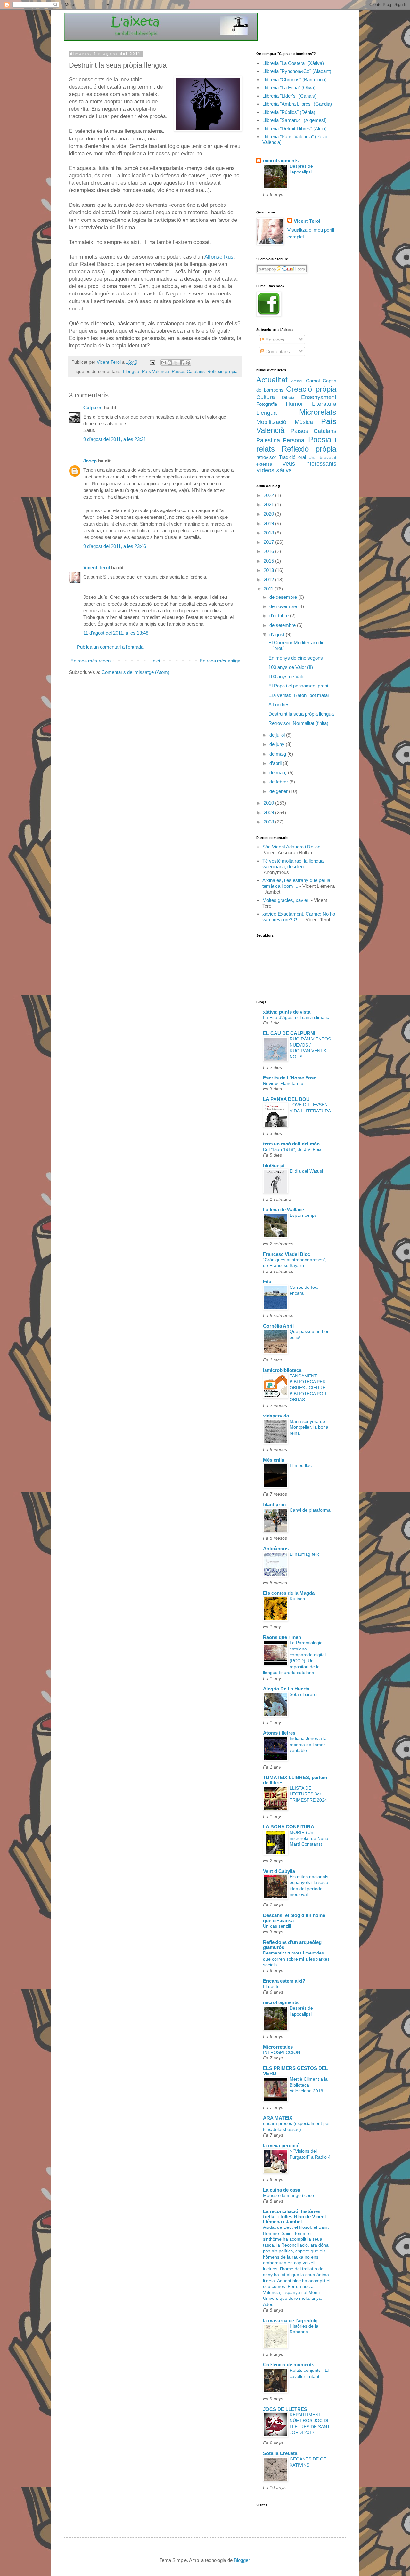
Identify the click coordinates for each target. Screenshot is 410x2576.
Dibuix (288, 398)
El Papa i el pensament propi (298, 686)
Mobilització (271, 422)
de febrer (279, 782)
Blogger (242, 2560)
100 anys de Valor (287, 676)
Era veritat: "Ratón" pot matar (299, 695)
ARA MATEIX (278, 2118)
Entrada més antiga (220, 661)
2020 (269, 514)
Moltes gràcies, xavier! (286, 900)
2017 (269, 542)
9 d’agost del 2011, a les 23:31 (115, 439)
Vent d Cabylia (279, 1871)
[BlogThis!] (170, 363)
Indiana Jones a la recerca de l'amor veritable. (308, 1744)
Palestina (268, 440)
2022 (269, 495)
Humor (294, 404)
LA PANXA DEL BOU (286, 1099)
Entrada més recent (91, 661)
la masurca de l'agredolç (290, 2320)
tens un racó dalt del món (291, 1144)
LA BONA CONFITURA (289, 1827)
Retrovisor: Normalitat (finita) (298, 723)
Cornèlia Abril (278, 1326)
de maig (278, 754)
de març (279, 772)
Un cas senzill (277, 1926)
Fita (267, 1282)
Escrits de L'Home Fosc (290, 1078)
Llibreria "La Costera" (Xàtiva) (293, 63)
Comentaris (277, 352)
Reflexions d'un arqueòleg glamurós (292, 1945)
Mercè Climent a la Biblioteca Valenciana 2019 (309, 2085)
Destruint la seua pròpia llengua (301, 714)
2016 (269, 551)
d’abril (276, 763)
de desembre (284, 597)
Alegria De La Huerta (286, 1689)
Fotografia (267, 404)
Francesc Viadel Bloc (287, 1254)
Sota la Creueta (280, 2453)
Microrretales (278, 2047)
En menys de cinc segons (296, 658)
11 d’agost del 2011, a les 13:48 (116, 633)
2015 (269, 561)
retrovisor (266, 457)
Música (304, 422)
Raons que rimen (282, 1637)
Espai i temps (303, 1215)
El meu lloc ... (303, 1465)
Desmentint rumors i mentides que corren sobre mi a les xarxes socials (296, 1959)
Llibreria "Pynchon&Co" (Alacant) (297, 71)
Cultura (266, 397)
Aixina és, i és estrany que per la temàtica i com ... (296, 883)
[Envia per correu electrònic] (164, 363)
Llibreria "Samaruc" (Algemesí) (295, 120)
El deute (271, 1986)
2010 (269, 803)
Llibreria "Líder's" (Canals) (289, 96)
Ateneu (297, 381)
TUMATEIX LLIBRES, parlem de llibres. (295, 1780)
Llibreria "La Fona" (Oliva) (289, 88)
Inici (156, 661)
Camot (313, 381)
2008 (269, 822)
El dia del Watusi (306, 1171)
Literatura (324, 404)
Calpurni (93, 408)
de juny (278, 744)
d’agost (278, 634)
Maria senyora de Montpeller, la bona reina (309, 1427)
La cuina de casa (282, 2190)
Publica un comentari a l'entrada (110, 647)
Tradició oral (292, 457)
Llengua (131, 371)
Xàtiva (284, 470)
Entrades (274, 340)
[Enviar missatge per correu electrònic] (152, 362)
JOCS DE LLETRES (285, 2409)
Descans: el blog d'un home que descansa (294, 1918)
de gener (279, 791)
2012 (269, 579)
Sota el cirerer (304, 1694)
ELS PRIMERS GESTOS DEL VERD (295, 2071)
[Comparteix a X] (176, 363)
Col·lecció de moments (289, 2365)
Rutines (297, 1599)
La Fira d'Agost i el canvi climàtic (296, 1017)
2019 (269, 523)
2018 (269, 533)
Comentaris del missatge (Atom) (135, 672)
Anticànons (276, 1549)
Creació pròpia (311, 389)
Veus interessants (309, 464)
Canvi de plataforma (310, 1510)
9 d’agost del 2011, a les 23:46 (115, 546)
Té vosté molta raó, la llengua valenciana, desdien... (293, 864)
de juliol (278, 735)
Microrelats (318, 412)
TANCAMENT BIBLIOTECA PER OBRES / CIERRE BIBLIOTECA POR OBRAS (308, 1388)
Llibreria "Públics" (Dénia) (289, 112)
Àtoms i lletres (279, 1733)
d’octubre (280, 616)
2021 (269, 505)
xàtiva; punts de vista (287, 1012)
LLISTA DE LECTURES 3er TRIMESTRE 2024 (308, 1794)
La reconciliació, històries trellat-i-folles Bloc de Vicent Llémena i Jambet (295, 2216)
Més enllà (274, 1460)
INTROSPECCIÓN (282, 2052)
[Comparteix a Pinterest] (188, 363)
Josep (90, 461)
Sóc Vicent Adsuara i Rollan (291, 847)
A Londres (279, 705)
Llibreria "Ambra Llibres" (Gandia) (297, 104)
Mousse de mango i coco (288, 2195)
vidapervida (276, 1416)
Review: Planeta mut (284, 1083)
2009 (269, 812)
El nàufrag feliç (305, 1554)
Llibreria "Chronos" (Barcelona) (295, 80)
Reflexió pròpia (222, 371)
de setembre (283, 625)
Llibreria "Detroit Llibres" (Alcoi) (295, 128)
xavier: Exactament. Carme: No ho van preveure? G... (299, 917)
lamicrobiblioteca (282, 1370)
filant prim (274, 1504)
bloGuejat (274, 1165)
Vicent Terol (97, 568)
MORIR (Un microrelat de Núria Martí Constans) (309, 1838)
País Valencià (156, 371)
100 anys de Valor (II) (291, 667)
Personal (294, 440)
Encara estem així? (284, 1981)
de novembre (284, 606)
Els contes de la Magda (289, 1593)
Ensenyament (319, 397)
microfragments (281, 160)
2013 (269, 570)
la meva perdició (281, 2145)
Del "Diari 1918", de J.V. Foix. (293, 1149)
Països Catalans (188, 371)
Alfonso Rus (219, 257)
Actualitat (272, 380)
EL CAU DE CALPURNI (289, 1033)
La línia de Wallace (283, 1210)
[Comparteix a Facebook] (182, 363)
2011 (269, 589)
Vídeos (265, 470)
